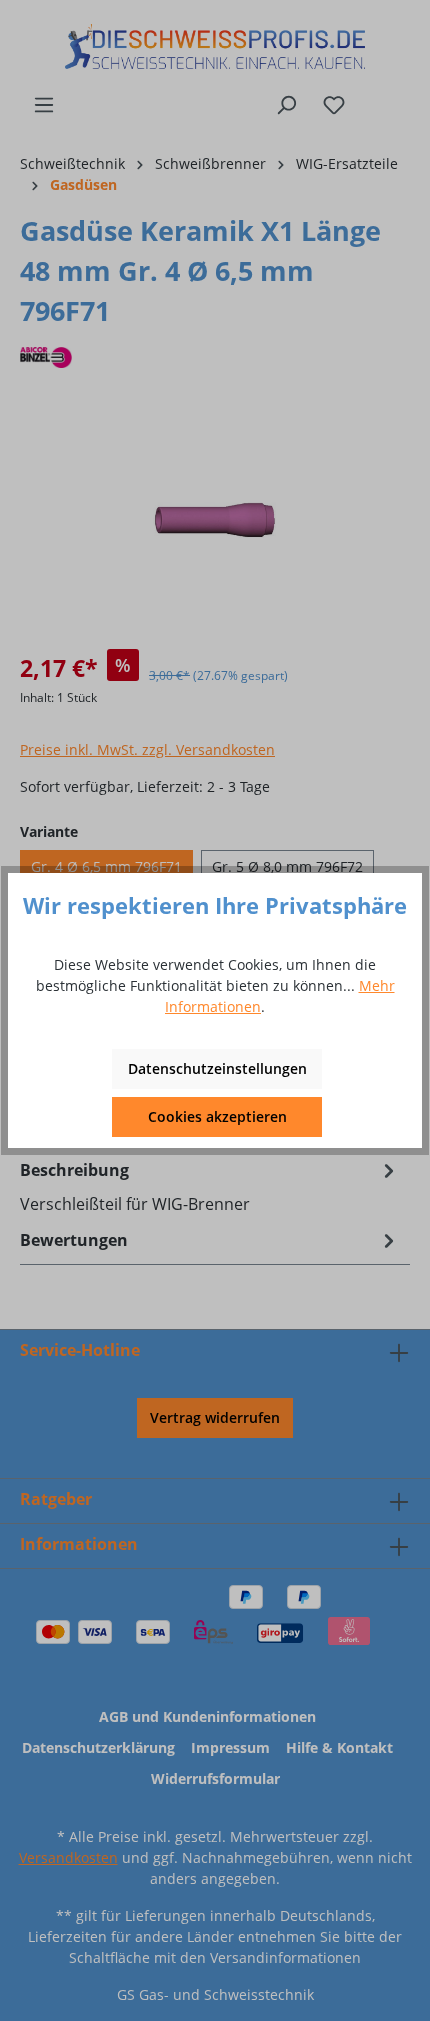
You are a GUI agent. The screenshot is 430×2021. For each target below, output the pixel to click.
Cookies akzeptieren (217, 1116)
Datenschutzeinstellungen (217, 1068)
